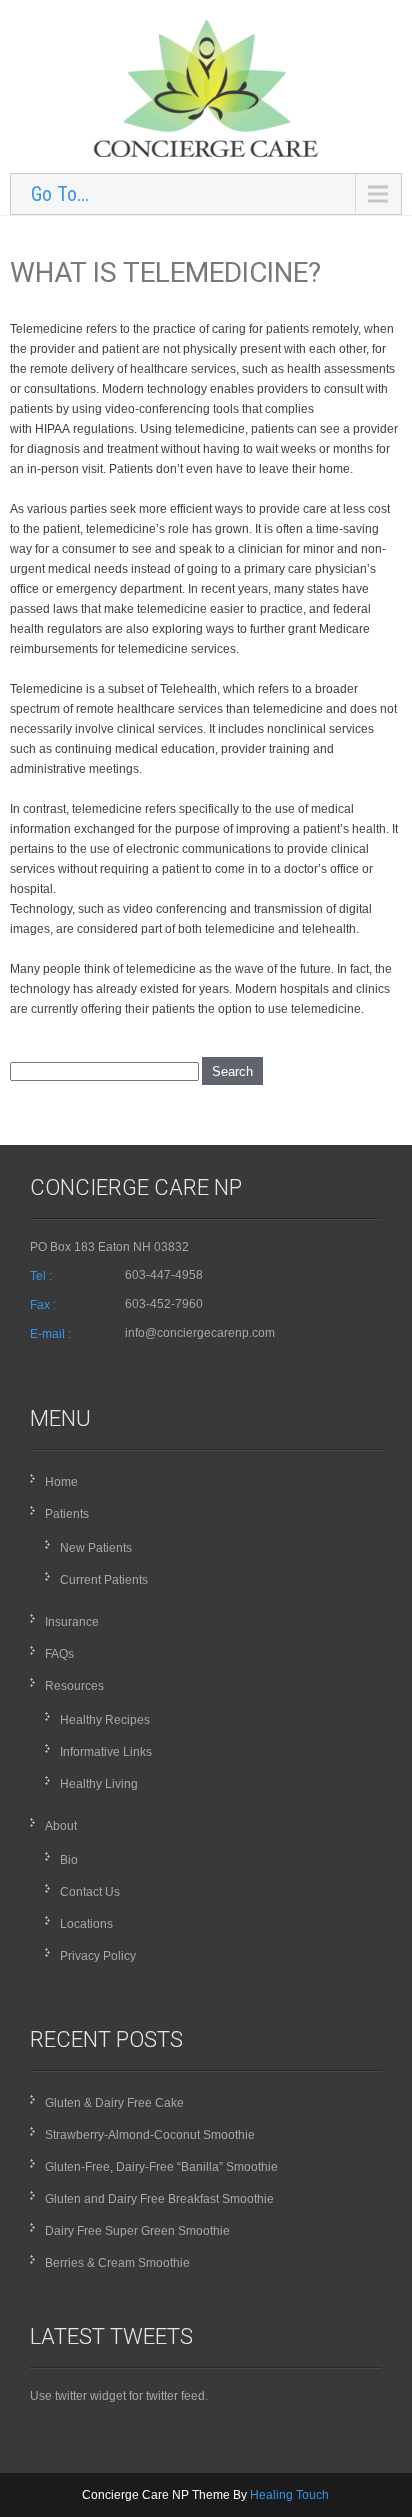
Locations (86, 1924)
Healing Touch (289, 2495)
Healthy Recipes (105, 1720)
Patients (67, 1514)
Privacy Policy (98, 1956)
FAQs (59, 1654)
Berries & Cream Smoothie (117, 2263)
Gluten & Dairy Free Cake (114, 2103)
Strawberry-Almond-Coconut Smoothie (150, 2135)
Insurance (72, 1622)
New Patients (96, 1548)
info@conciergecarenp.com (200, 1333)
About (61, 1826)
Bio (69, 1860)
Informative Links (106, 1752)
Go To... (60, 194)
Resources (74, 1686)
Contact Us (90, 1892)
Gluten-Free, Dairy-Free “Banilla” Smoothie (161, 2167)
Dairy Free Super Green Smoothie (137, 2231)
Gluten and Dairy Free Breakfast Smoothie (159, 2199)
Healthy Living (99, 1784)
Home (61, 1482)
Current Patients (104, 1580)
